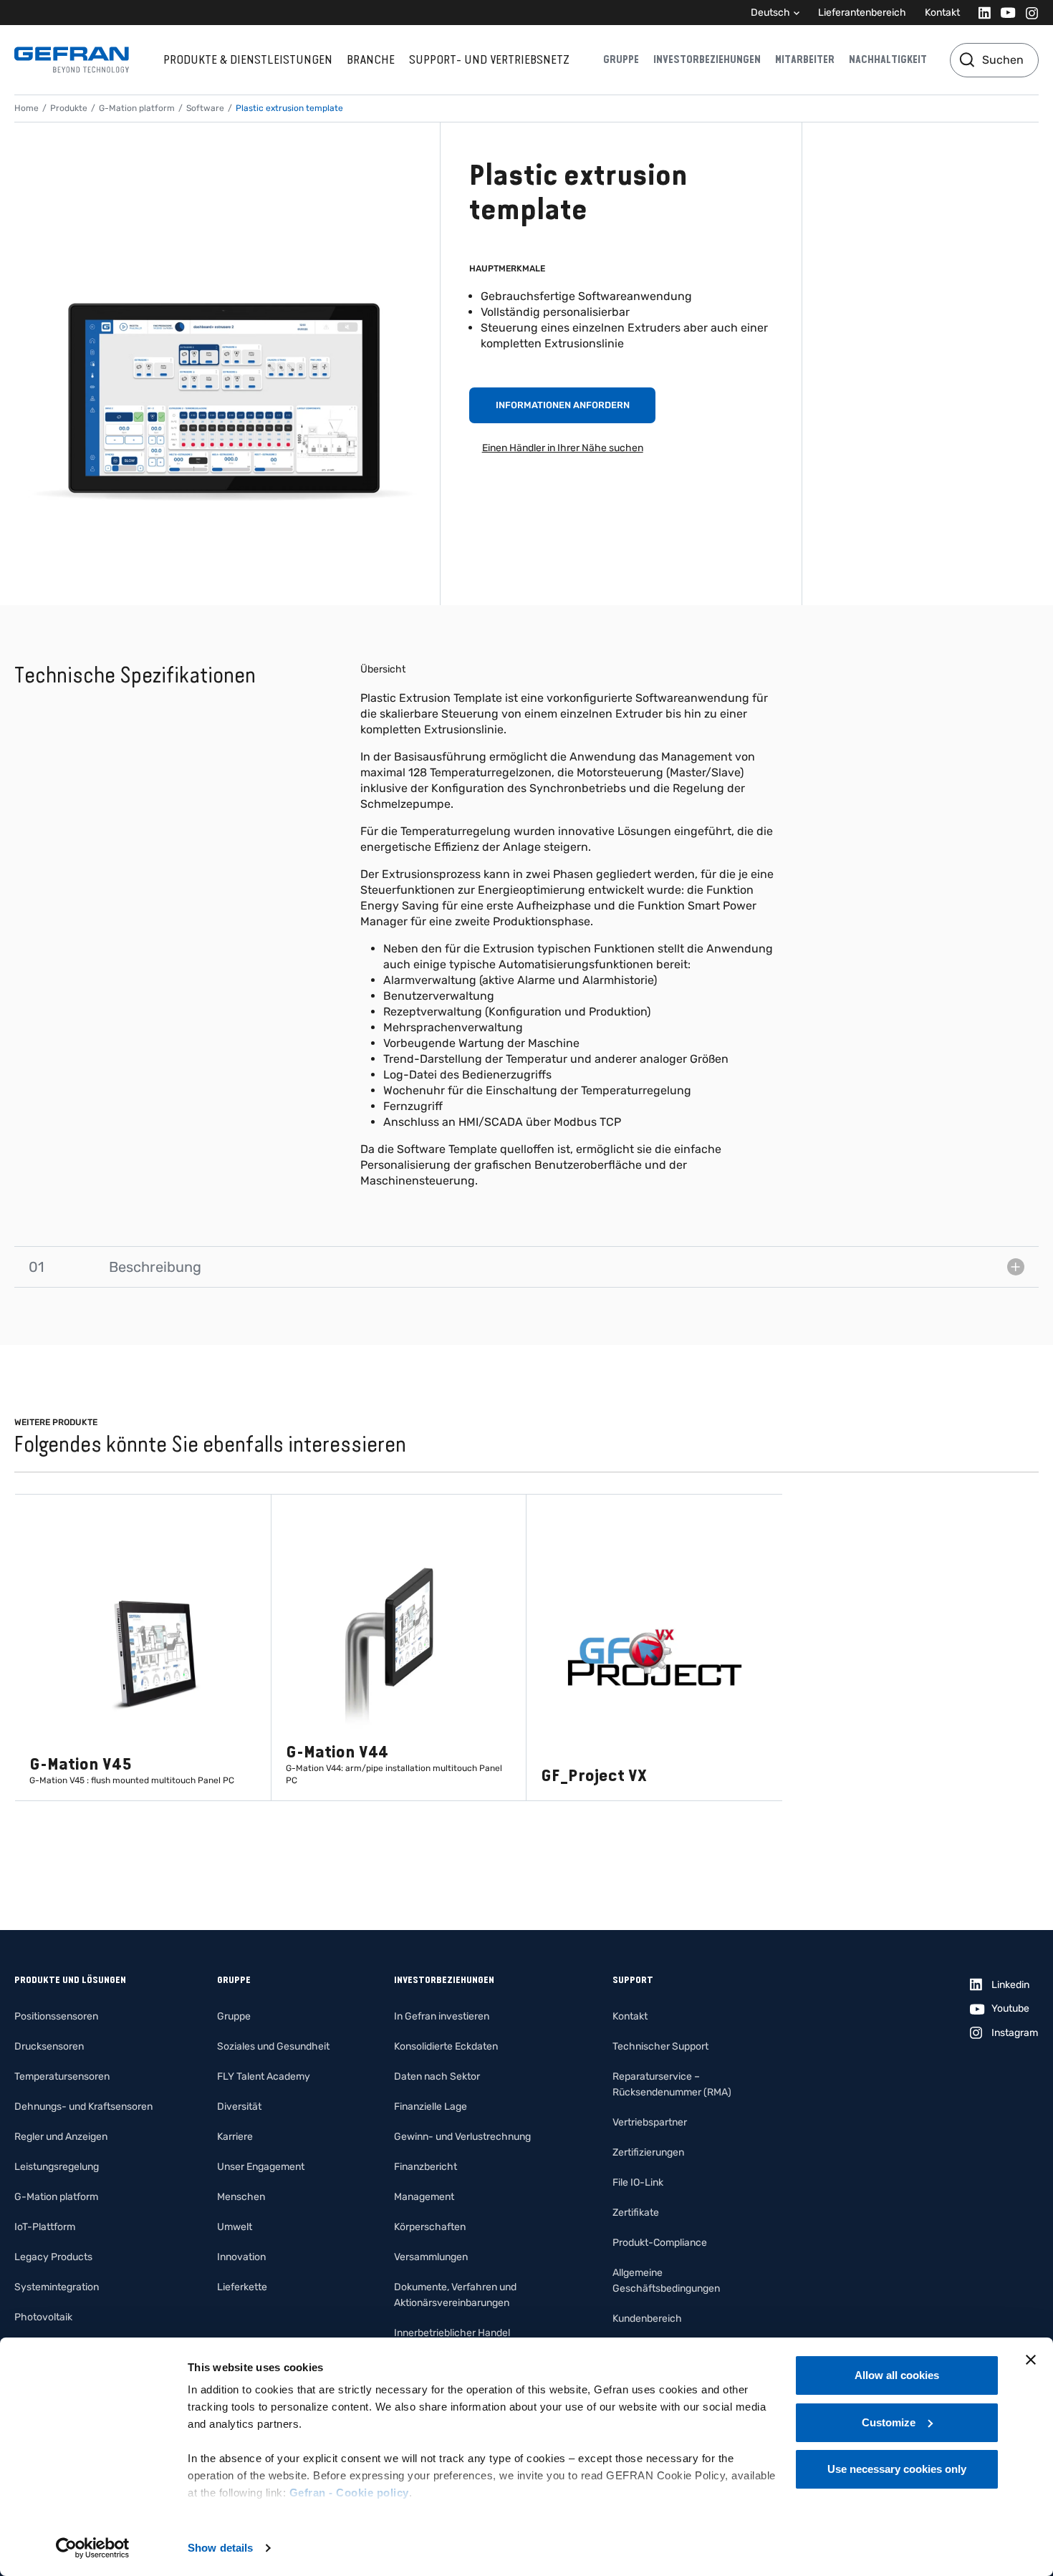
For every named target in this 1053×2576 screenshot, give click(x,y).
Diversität (239, 2107)
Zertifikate (636, 2213)
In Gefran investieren (442, 2016)
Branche (371, 59)
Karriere (235, 2137)
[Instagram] (1028, 13)
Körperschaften (430, 2227)
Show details (220, 2548)
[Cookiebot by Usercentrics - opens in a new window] (93, 2548)
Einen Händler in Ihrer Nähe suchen (563, 448)
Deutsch (770, 13)
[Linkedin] (980, 13)
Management (424, 2197)
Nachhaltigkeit (888, 59)
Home (27, 108)
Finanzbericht (425, 2167)
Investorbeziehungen (707, 59)
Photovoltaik (43, 2317)
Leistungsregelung (57, 2167)
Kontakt (942, 13)
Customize (889, 2422)
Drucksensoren (49, 2046)
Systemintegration (57, 2287)
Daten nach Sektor (437, 2076)
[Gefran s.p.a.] (72, 60)
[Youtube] (1004, 13)
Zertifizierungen (648, 2152)
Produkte (69, 108)
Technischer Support (660, 2046)
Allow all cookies (897, 2375)
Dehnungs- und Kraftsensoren (83, 2107)
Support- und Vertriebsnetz (489, 59)
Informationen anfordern (563, 405)
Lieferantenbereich (862, 13)
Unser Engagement (261, 2167)
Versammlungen (431, 2257)
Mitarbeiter (805, 59)
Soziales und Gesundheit (273, 2046)
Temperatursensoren (62, 2076)
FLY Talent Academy (264, 2076)
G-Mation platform (137, 108)
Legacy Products (53, 2257)
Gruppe (621, 59)
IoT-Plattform (45, 2227)
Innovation (241, 2257)
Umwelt (235, 2227)
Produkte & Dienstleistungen (248, 59)
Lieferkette (242, 2287)
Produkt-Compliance (660, 2243)
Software (205, 108)
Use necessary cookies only (897, 2469)
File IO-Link (638, 2182)
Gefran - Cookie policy (349, 2493)
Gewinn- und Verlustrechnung (462, 2137)
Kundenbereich (647, 2319)
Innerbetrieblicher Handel (452, 2333)
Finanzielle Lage (431, 2107)
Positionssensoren (56, 2016)
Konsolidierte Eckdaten (446, 2046)
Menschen (241, 2197)
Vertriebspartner (650, 2122)
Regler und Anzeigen (61, 2137)
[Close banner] (1031, 2360)
